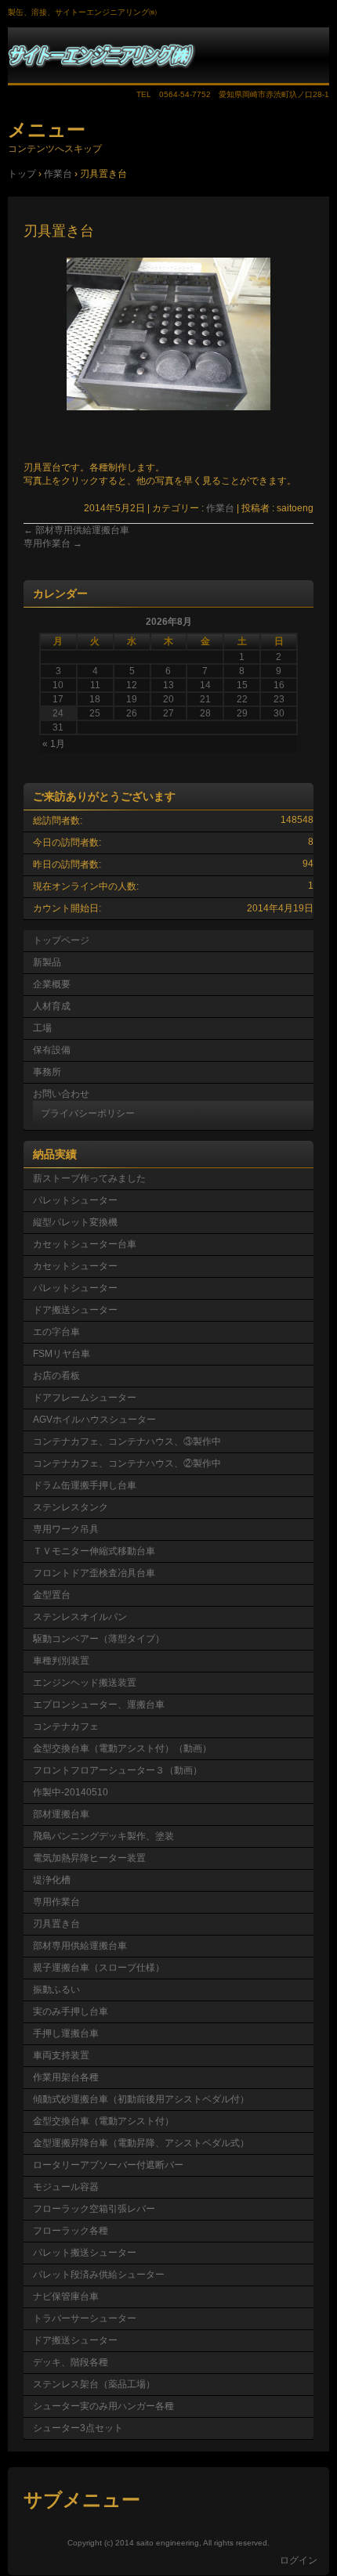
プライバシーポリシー (88, 1113)
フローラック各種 (71, 2231)
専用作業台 (53, 543)
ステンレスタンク (71, 1507)
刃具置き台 (56, 1924)
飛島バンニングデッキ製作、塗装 (103, 1836)
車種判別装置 (61, 1661)
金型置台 (52, 1595)
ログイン (299, 2560)
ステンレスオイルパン (80, 1617)
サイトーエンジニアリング (168, 56)
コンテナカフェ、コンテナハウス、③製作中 (127, 1441)
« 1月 (54, 744)
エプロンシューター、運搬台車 (99, 1705)
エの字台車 (56, 1332)
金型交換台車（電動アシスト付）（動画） (122, 1748)
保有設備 (52, 1050)
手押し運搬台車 (66, 2033)
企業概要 (52, 984)
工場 (42, 1028)
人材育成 (52, 1006)
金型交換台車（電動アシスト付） (103, 2121)
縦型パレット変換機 (75, 1222)
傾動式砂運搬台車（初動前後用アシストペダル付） (141, 2099)
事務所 (47, 1072)
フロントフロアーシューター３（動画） (118, 1770)
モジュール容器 (66, 2187)
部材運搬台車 (61, 1814)
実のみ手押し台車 (71, 2011)
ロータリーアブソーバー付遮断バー (108, 2165)
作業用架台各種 (66, 2077)
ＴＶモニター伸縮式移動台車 (94, 1551)
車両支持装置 (61, 2055)
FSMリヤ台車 (62, 1354)
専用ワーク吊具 (66, 1529)
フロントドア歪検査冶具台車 (94, 1573)
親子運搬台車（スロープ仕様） (99, 1968)
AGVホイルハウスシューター (94, 1420)
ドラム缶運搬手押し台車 (85, 1485)
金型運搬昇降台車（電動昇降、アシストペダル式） (141, 2143)
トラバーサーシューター (85, 2318)
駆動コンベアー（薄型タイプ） (99, 1639)
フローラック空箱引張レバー (94, 2209)
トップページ (61, 940)
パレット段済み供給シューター (99, 2275)
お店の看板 (56, 1376)
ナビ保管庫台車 (66, 2296)
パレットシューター (75, 1200)
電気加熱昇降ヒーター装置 (89, 1858)
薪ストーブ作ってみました (89, 1178)
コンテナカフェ (66, 1726)
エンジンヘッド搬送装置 (85, 1683)
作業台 (220, 508)
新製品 (47, 962)
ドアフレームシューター (85, 1398)
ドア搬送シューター (75, 1310)
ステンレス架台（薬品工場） (94, 2384)
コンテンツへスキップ (55, 149)
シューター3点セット (78, 2428)
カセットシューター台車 (85, 1244)
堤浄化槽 (52, 1880)
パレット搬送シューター (85, 2253)
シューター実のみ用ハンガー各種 (103, 2406)
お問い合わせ (61, 1094)
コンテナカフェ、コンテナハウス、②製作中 (127, 1463)
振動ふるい (56, 1990)
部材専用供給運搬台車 (76, 530)
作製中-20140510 (71, 1792)
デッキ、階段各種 (71, 2362)
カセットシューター (75, 1266)
